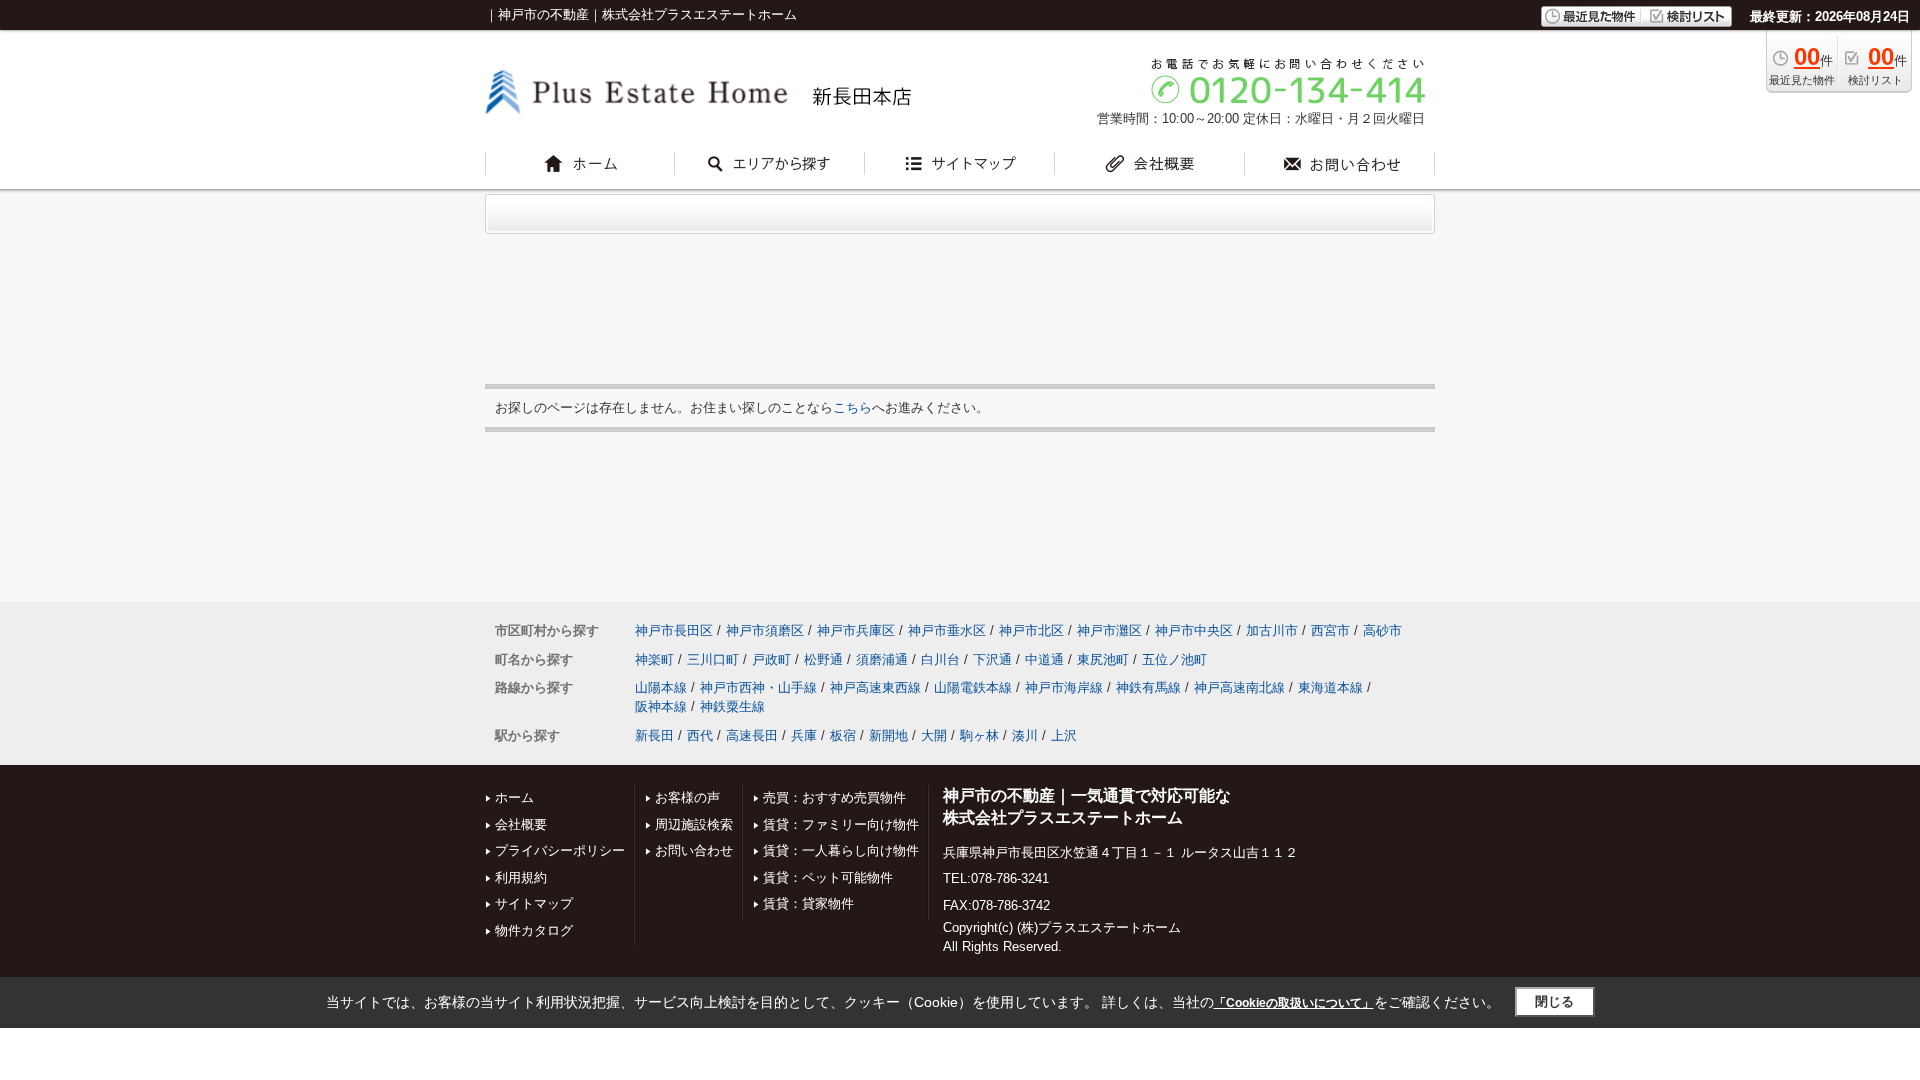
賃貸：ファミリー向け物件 (841, 824)
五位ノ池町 (1174, 659)
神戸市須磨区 (765, 630)
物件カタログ (534, 930)
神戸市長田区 (674, 630)
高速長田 (752, 735)
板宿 (843, 735)
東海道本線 (1330, 687)
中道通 (1044, 659)
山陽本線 (661, 687)
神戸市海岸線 (1064, 687)
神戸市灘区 (1109, 630)
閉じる (1554, 1001)
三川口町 (713, 659)
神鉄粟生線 (732, 706)
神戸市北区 (1031, 630)
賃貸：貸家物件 (808, 903)
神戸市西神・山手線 (758, 687)
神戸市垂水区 (947, 630)
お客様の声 (687, 797)
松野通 (823, 659)
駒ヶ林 (979, 735)
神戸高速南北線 (1239, 687)
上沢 (1064, 735)
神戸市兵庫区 (856, 630)
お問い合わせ (694, 850)
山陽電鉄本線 (973, 687)
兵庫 (804, 735)
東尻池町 (1103, 659)
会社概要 (521, 824)
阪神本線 (661, 706)
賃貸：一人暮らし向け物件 (841, 850)
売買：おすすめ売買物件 (834, 797)
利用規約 (521, 877)
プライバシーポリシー (560, 850)
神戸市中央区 (1194, 630)
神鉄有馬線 (1148, 687)
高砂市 (1382, 630)
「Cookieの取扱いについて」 (1294, 1003)
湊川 (1025, 735)
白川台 (940, 659)
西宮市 (1330, 630)
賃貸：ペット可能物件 (828, 877)
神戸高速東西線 (875, 687)
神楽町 (654, 659)
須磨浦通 (882, 659)
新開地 (888, 735)
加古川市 (1272, 630)
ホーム (514, 797)
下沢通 (992, 659)
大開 (934, 735)
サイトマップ (534, 903)
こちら (852, 407)
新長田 (654, 735)
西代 (700, 735)
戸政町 (771, 659)
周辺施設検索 (694, 824)
